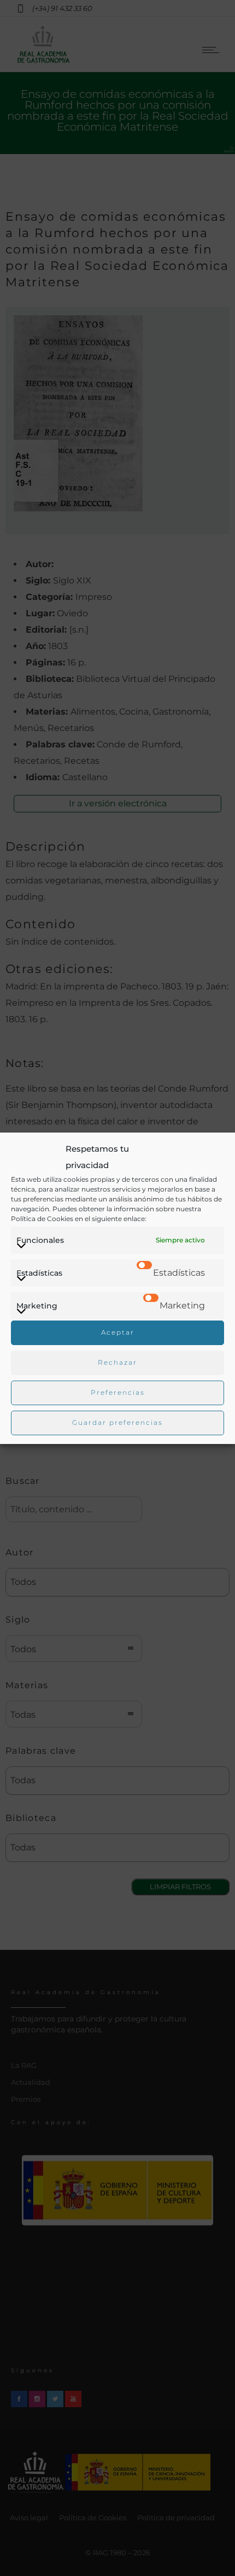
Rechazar (117, 1362)
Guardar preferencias (117, 1422)
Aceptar (118, 1332)
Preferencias (118, 1392)
